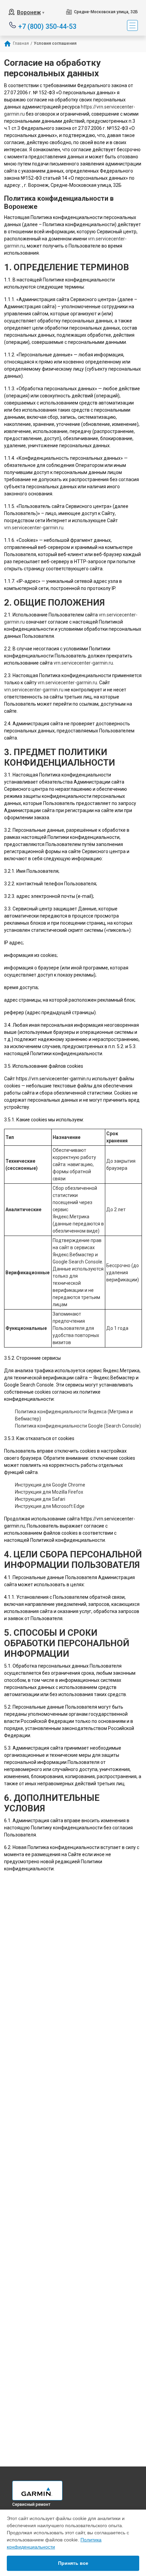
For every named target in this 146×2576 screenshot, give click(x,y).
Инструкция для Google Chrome (50, 1485)
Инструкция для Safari (40, 1499)
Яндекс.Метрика (71, 1217)
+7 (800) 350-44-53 (47, 26)
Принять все (73, 2563)
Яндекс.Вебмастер (73, 1255)
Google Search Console (77, 1262)
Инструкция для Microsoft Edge (50, 1506)
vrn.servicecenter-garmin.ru (34, 528)
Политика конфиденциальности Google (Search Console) (78, 1426)
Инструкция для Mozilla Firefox (49, 1492)
